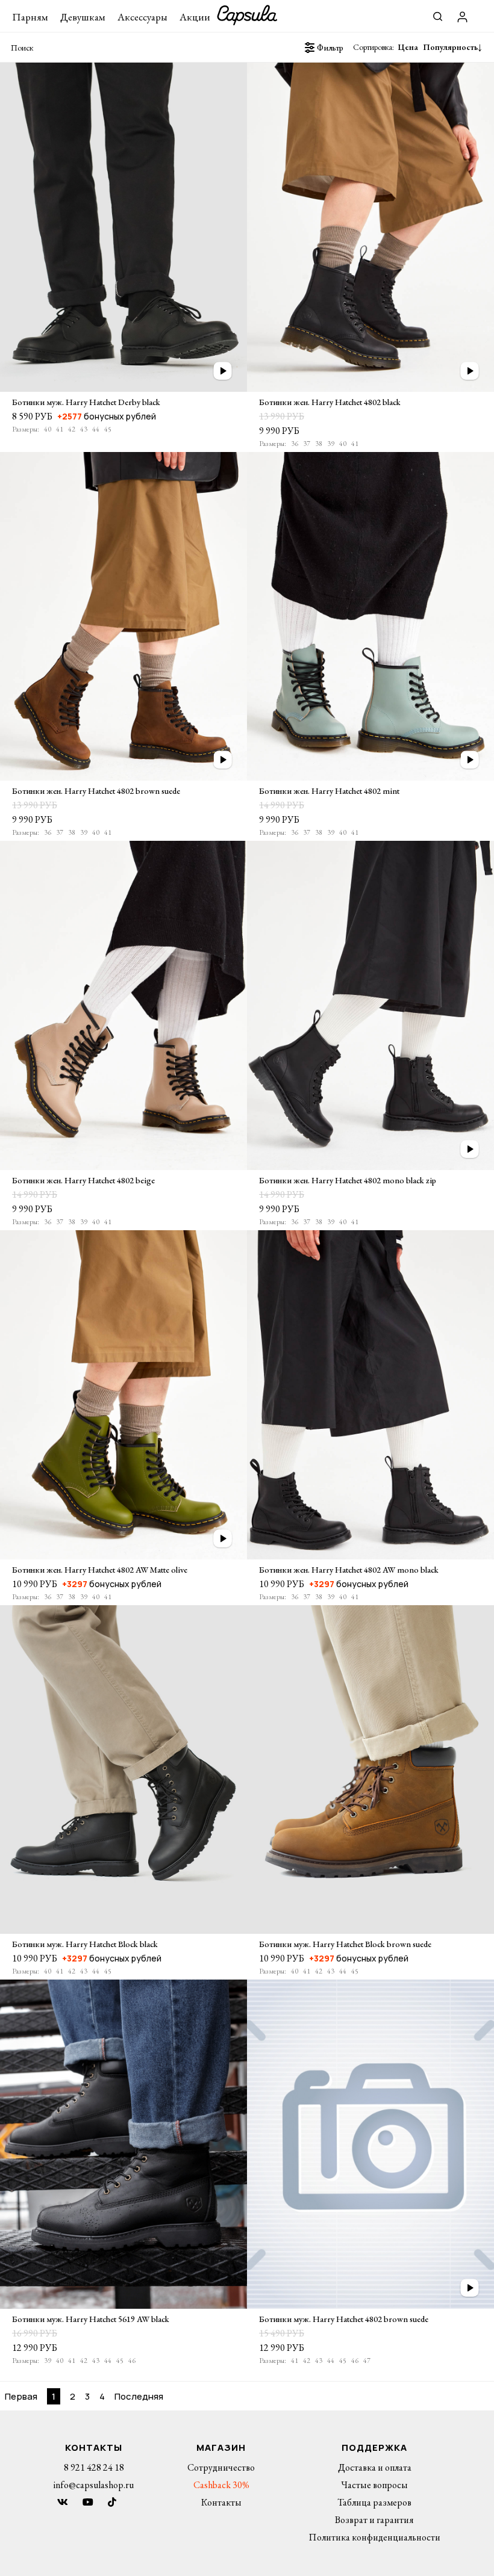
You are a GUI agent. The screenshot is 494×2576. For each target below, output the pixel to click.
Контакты (221, 2502)
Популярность (450, 47)
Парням (30, 17)
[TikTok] (112, 2502)
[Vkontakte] (63, 2502)
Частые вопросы (374, 2485)
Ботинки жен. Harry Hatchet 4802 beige (83, 1180)
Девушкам (83, 17)
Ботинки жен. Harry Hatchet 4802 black (330, 402)
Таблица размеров (374, 2502)
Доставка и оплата (375, 2467)
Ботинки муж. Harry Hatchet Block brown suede (345, 1944)
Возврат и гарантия (374, 2520)
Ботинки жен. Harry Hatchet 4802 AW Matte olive (100, 1570)
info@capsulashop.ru (94, 2485)
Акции (195, 17)
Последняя (139, 2396)
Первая (21, 2396)
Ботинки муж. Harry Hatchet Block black (85, 1944)
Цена (409, 47)
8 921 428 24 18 (94, 2467)
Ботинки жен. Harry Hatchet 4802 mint (329, 791)
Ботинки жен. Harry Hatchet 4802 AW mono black (349, 1570)
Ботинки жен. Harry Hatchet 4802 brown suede (96, 791)
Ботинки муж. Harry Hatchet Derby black (86, 402)
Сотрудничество (221, 2467)
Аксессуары (142, 17)
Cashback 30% (221, 2485)
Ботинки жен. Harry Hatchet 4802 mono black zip (348, 1180)
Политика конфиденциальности (374, 2537)
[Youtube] (88, 2502)
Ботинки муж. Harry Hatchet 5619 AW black (91, 2319)
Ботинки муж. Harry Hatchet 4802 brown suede (344, 2319)
